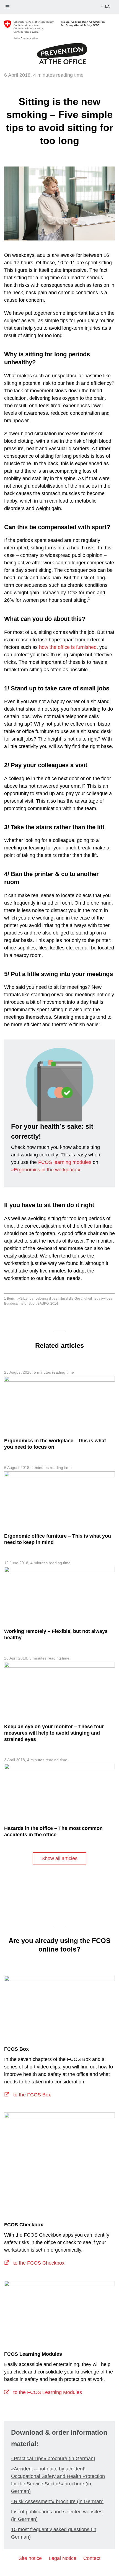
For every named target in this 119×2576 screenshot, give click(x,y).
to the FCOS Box (31, 2095)
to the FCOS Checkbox (38, 2263)
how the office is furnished (68, 647)
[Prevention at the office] (59, 53)
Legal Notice (63, 2558)
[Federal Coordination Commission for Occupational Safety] (59, 30)
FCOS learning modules (65, 1162)
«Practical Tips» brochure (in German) (53, 2459)
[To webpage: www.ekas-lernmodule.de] (59, 2311)
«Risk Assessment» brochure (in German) (57, 2501)
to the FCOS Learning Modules (47, 2392)
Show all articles (59, 1858)
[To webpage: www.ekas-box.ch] (59, 2006)
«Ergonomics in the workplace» (46, 1170)
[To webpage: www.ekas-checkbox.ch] (59, 2162)
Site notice (30, 2558)
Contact (92, 2558)
